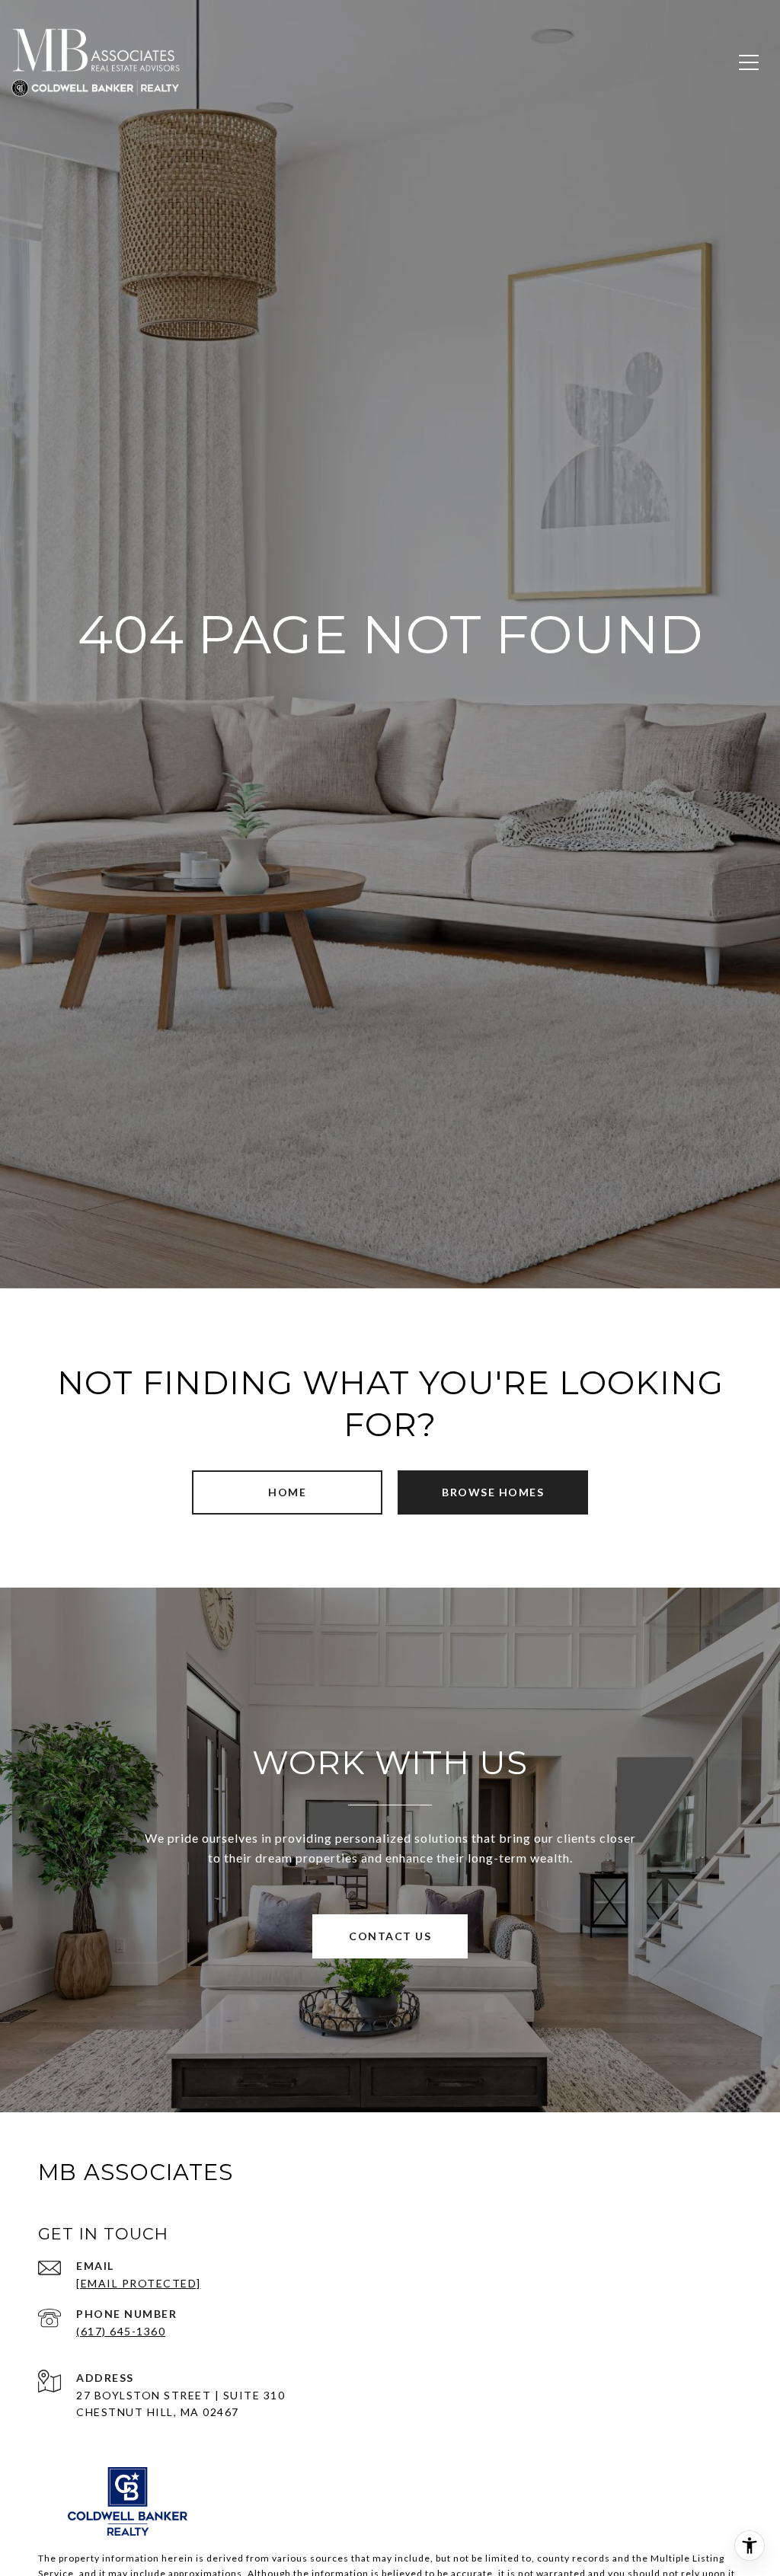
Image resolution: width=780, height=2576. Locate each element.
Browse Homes (493, 1492)
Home (287, 1492)
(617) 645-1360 (121, 2331)
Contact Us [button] (390, 1936)
